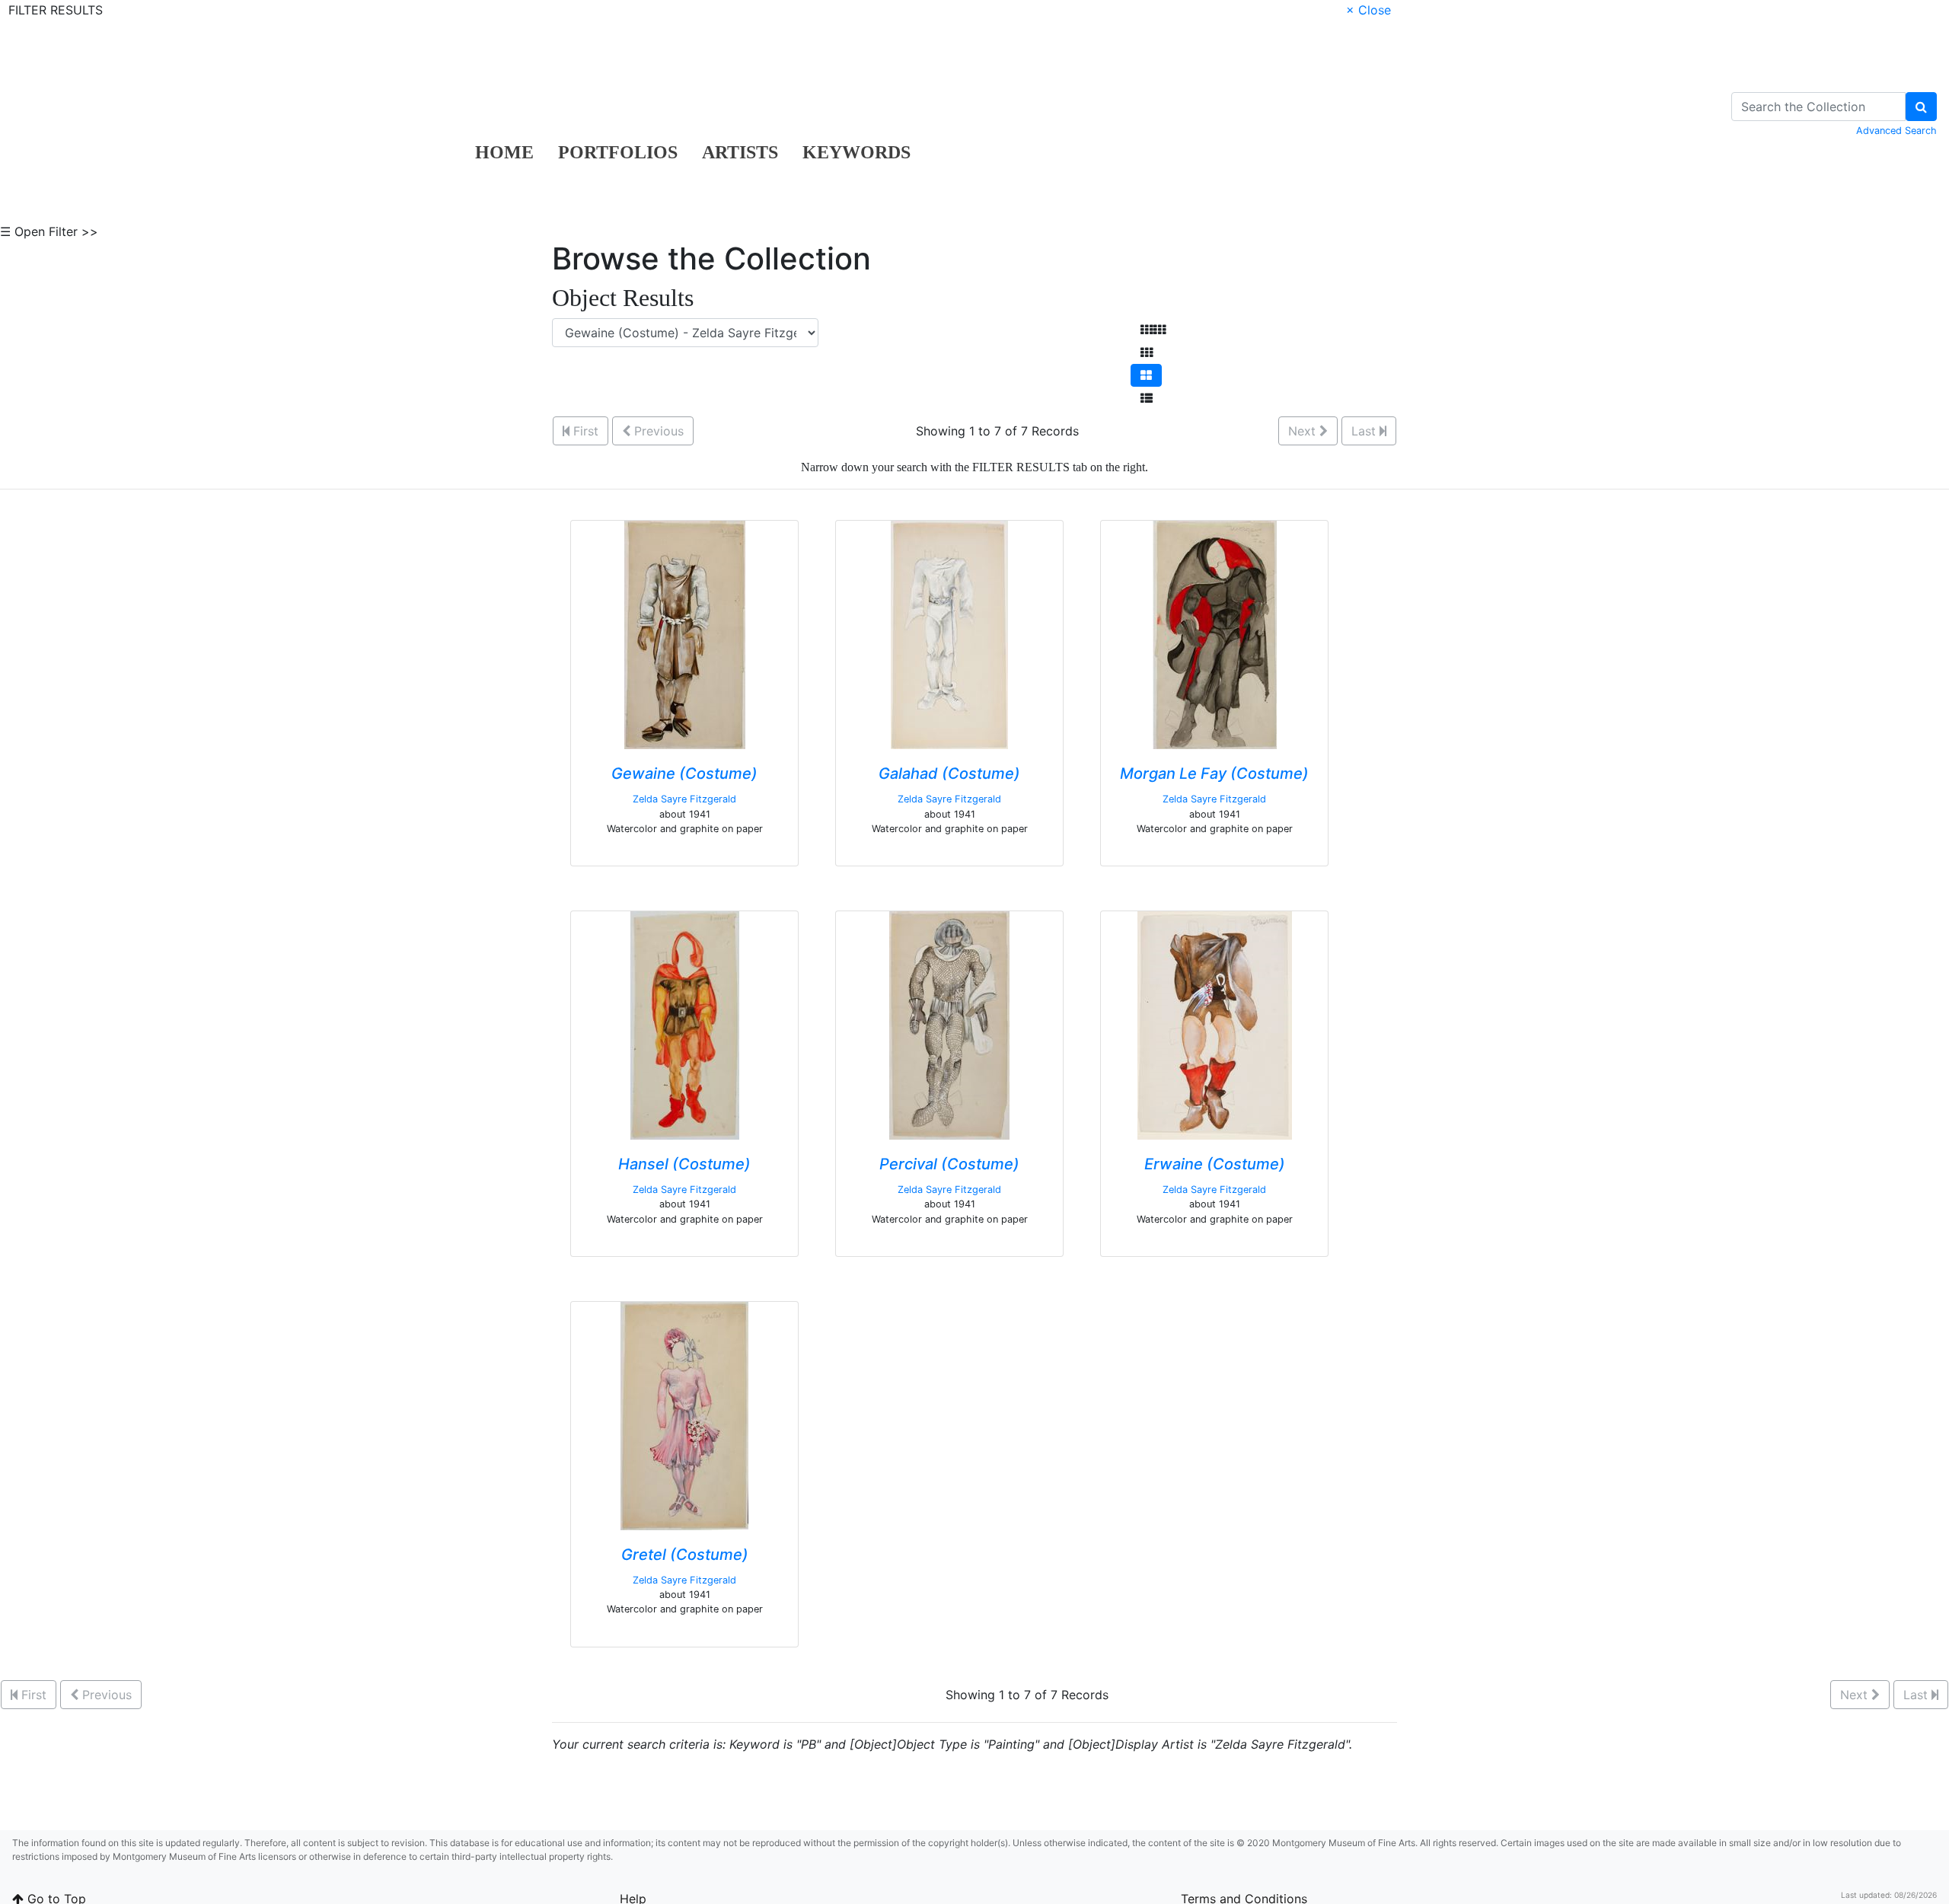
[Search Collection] (1921, 107)
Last (1365, 431)
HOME (504, 152)
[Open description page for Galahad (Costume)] (949, 634)
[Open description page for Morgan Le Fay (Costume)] (1215, 634)
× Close (1368, 10)
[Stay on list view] (1147, 398)
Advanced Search (1896, 131)
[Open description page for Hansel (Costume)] (685, 1025)
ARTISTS (740, 152)
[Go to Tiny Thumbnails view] (1153, 330)
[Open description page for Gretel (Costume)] (684, 1414)
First (584, 431)
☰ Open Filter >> (49, 231)
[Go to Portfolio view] (1146, 375)
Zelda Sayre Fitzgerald (684, 799)
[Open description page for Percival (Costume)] (949, 1025)
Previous (657, 431)
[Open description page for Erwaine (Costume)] (1215, 1025)
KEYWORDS (856, 152)
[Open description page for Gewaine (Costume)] (685, 634)
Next (1304, 431)
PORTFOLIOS (618, 152)
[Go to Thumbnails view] (1147, 352)
